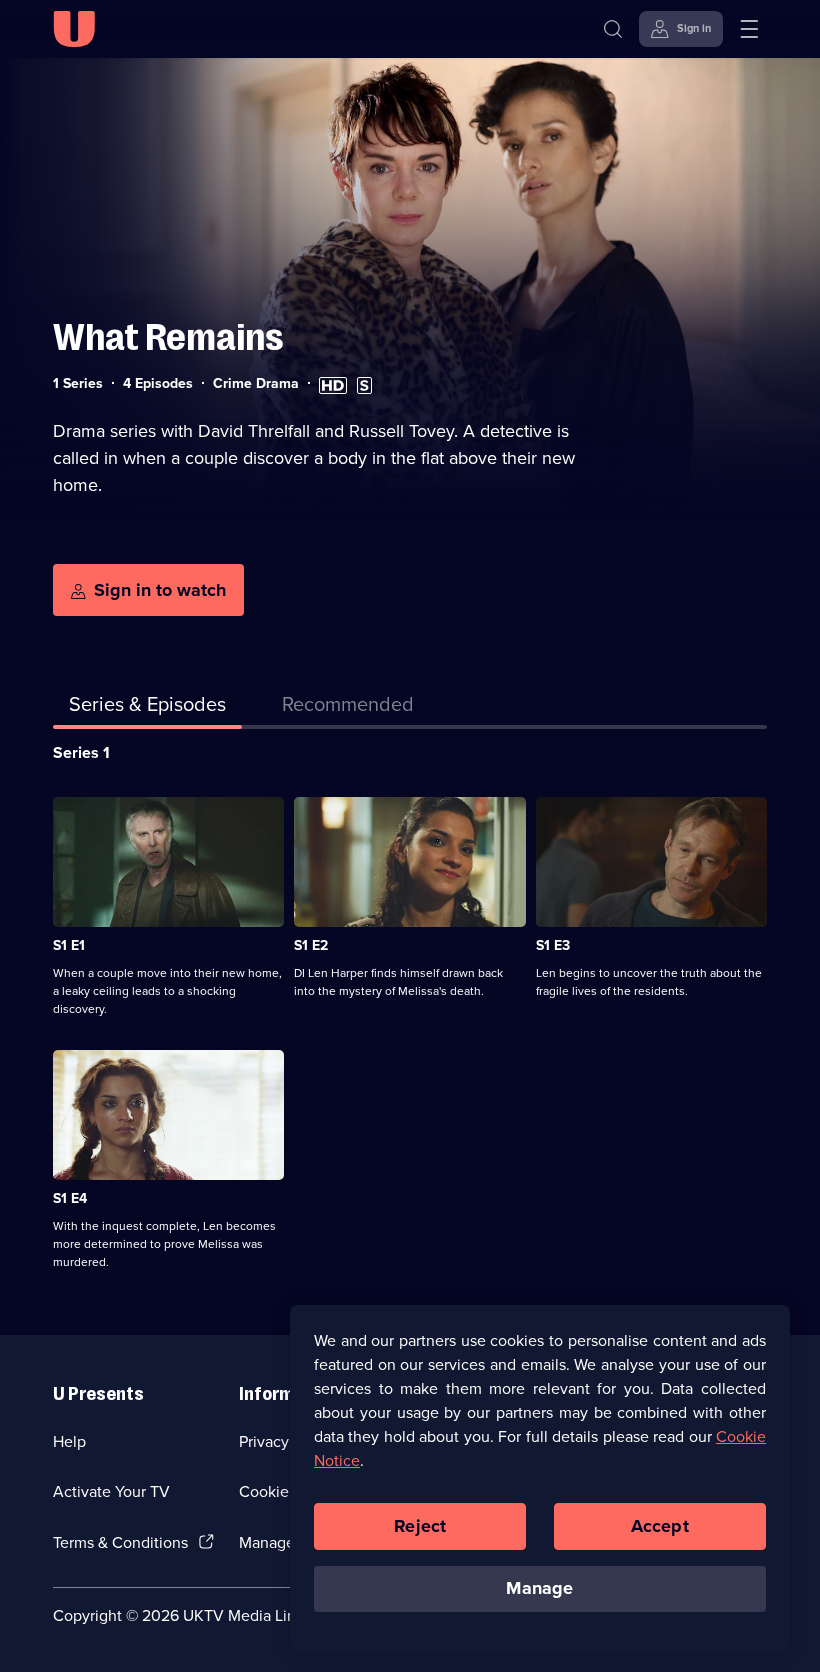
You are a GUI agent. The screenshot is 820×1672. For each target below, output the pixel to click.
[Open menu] (749, 29)
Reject (420, 1526)
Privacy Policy (287, 1441)
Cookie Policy (287, 1491)
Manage (539, 1588)
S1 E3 (553, 945)
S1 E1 (69, 945)
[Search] (613, 29)
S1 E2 (311, 945)
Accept (660, 1526)
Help (69, 1441)
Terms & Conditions (120, 1542)
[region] (540, 1478)
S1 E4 (70, 1198)
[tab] (348, 708)
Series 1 (81, 752)
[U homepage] (74, 29)
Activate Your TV (111, 1491)
